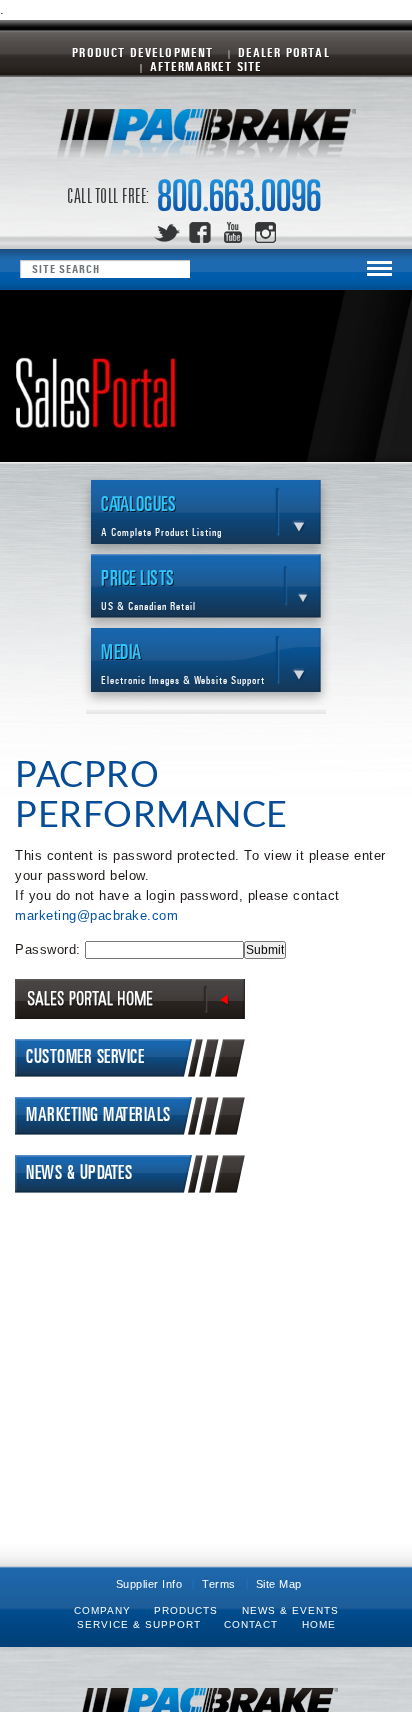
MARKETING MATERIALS (98, 1115)
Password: (50, 949)
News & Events (290, 1610)
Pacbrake (206, 139)
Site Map (279, 1584)
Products (186, 1610)
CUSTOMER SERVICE (85, 1057)
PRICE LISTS (148, 590)
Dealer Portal (284, 53)
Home (319, 1624)
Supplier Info (149, 1584)
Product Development (142, 53)
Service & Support (139, 1624)
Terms (219, 1584)
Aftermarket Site (206, 67)
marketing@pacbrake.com (96, 915)
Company (102, 1610)
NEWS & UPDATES (79, 1173)
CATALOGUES (161, 516)
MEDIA (183, 664)
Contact (251, 1624)
